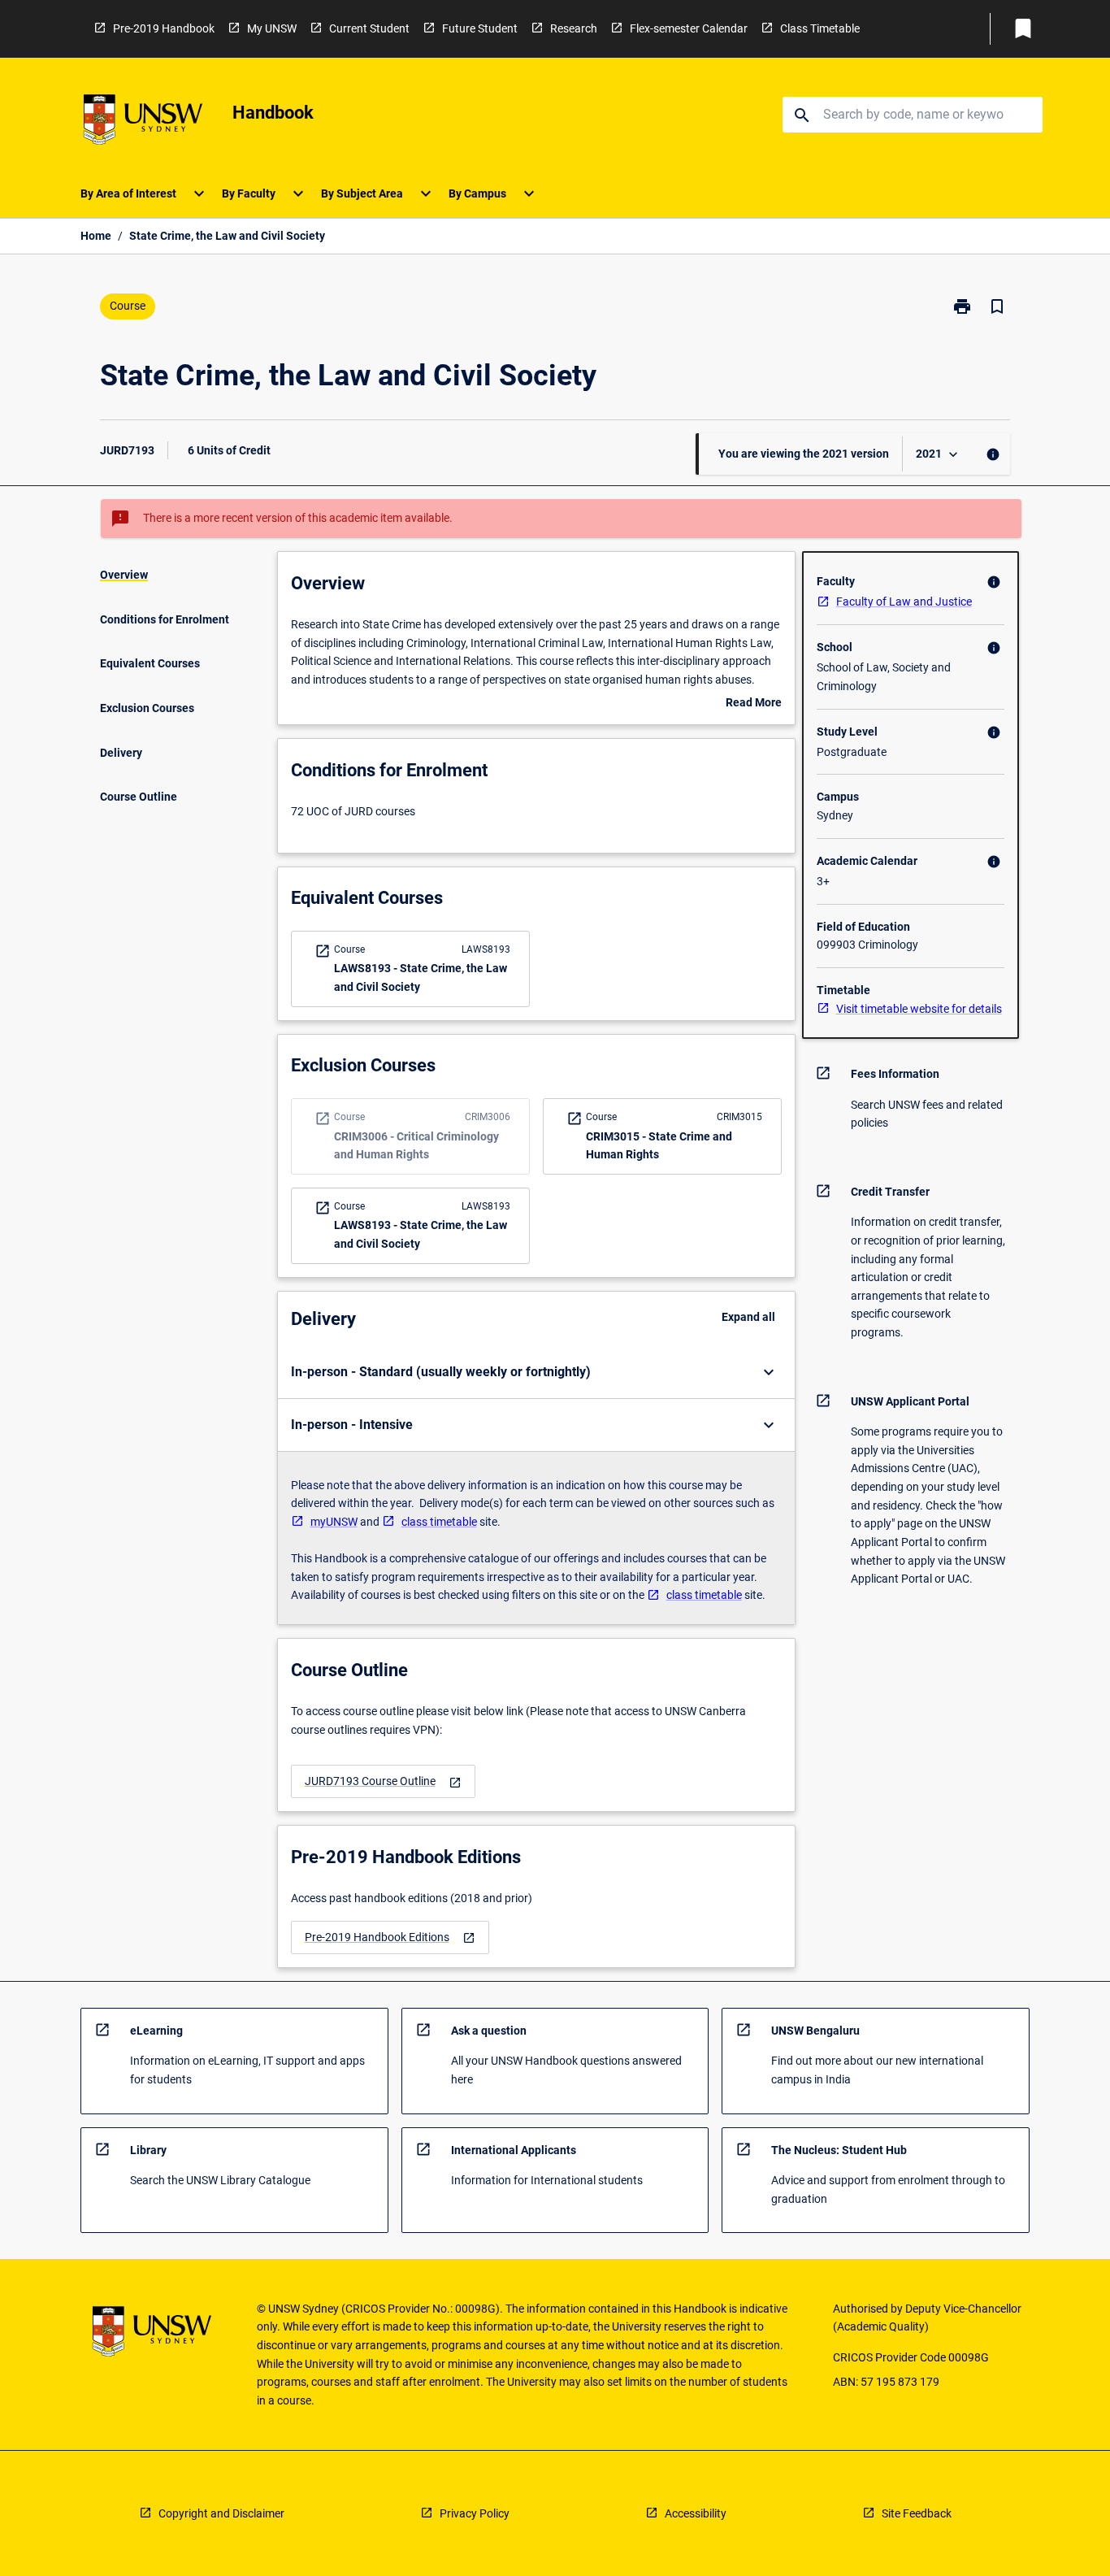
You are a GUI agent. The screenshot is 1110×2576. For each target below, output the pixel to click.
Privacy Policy (475, 2513)
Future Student (480, 28)
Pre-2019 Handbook (164, 28)
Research (574, 28)
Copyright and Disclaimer (221, 2513)
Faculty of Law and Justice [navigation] (904, 602)
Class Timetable (820, 28)
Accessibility (696, 2513)
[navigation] (383, 1781)
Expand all (748, 1317)
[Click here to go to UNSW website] (143, 122)
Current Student (369, 28)
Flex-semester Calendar (689, 28)
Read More (754, 704)
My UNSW (272, 28)
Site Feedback (917, 2513)
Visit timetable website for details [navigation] (919, 1009)
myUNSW (334, 1522)
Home (96, 236)
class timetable (439, 1522)
